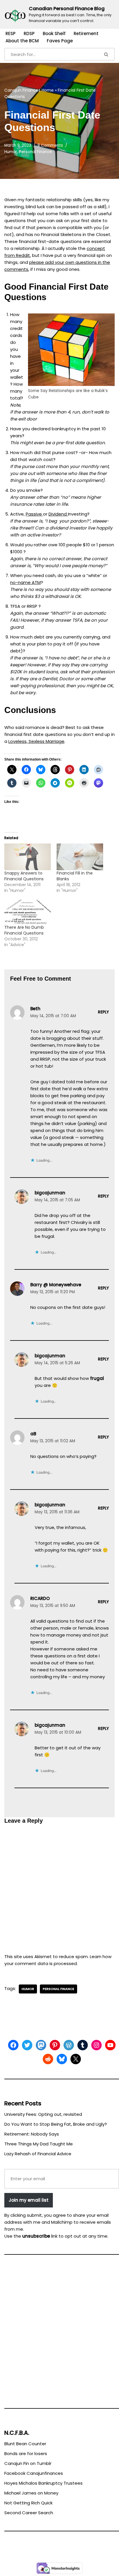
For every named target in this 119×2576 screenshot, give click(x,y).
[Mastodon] (41, 2045)
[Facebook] (13, 2045)
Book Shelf (54, 33)
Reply (103, 1012)
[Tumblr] (83, 2045)
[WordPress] (69, 2045)
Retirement (86, 33)
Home (48, 90)
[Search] (107, 54)
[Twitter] (27, 2045)
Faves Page (60, 41)
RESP (11, 33)
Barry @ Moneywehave (56, 1285)
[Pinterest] (55, 2045)
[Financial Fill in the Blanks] (80, 857)
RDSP (29, 33)
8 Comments (50, 145)
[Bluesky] (62, 2059)
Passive (34, 514)
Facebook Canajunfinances (34, 2473)
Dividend (58, 514)
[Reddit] (48, 2059)
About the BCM (22, 41)
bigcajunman (50, 1193)
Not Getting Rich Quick (28, 2503)
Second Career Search (29, 2513)
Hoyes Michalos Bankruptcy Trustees (43, 2483)
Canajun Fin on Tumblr (28, 2463)
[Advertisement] (59, 2334)
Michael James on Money (31, 2493)
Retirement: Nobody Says (32, 2134)
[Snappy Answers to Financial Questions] (28, 857)
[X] (76, 2059)
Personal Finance (36, 152)
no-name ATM (25, 582)
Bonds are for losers (26, 2453)
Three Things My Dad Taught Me (39, 2144)
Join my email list (29, 2200)
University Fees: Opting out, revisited (43, 2114)
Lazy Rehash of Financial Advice (38, 2154)
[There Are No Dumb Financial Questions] (28, 911)
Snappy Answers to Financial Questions (24, 876)
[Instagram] (96, 2045)
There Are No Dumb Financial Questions (24, 930)
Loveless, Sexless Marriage (36, 741)
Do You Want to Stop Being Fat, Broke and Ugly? (56, 2124)
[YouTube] (110, 2045)
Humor (11, 152)
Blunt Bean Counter (25, 2444)
